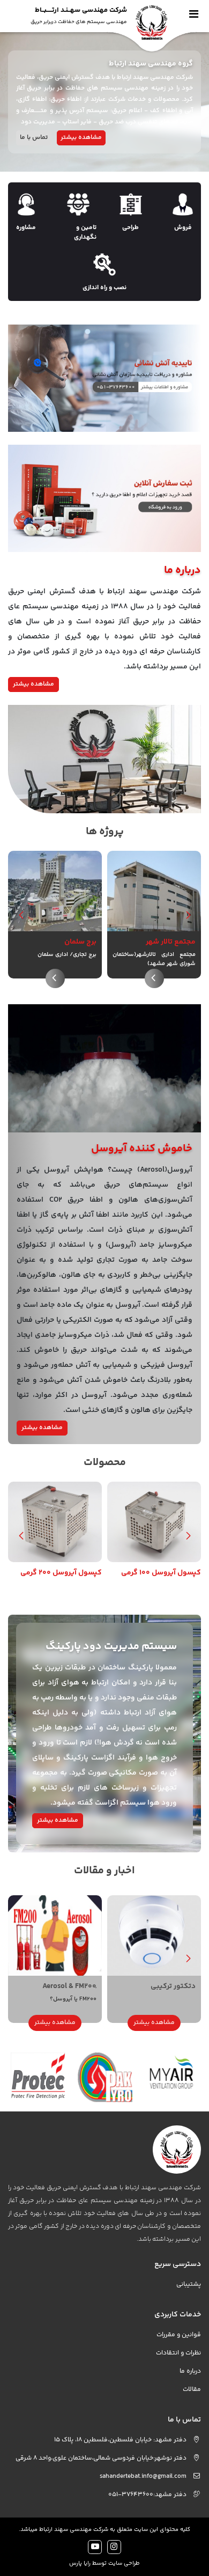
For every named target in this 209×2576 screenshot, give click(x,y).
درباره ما (190, 2371)
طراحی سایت (124, 2563)
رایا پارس (80, 2563)
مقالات (192, 2390)
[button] (21, 915)
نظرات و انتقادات (178, 2353)
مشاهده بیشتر (81, 138)
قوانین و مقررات (179, 2335)
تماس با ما (34, 138)
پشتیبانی (189, 2284)
